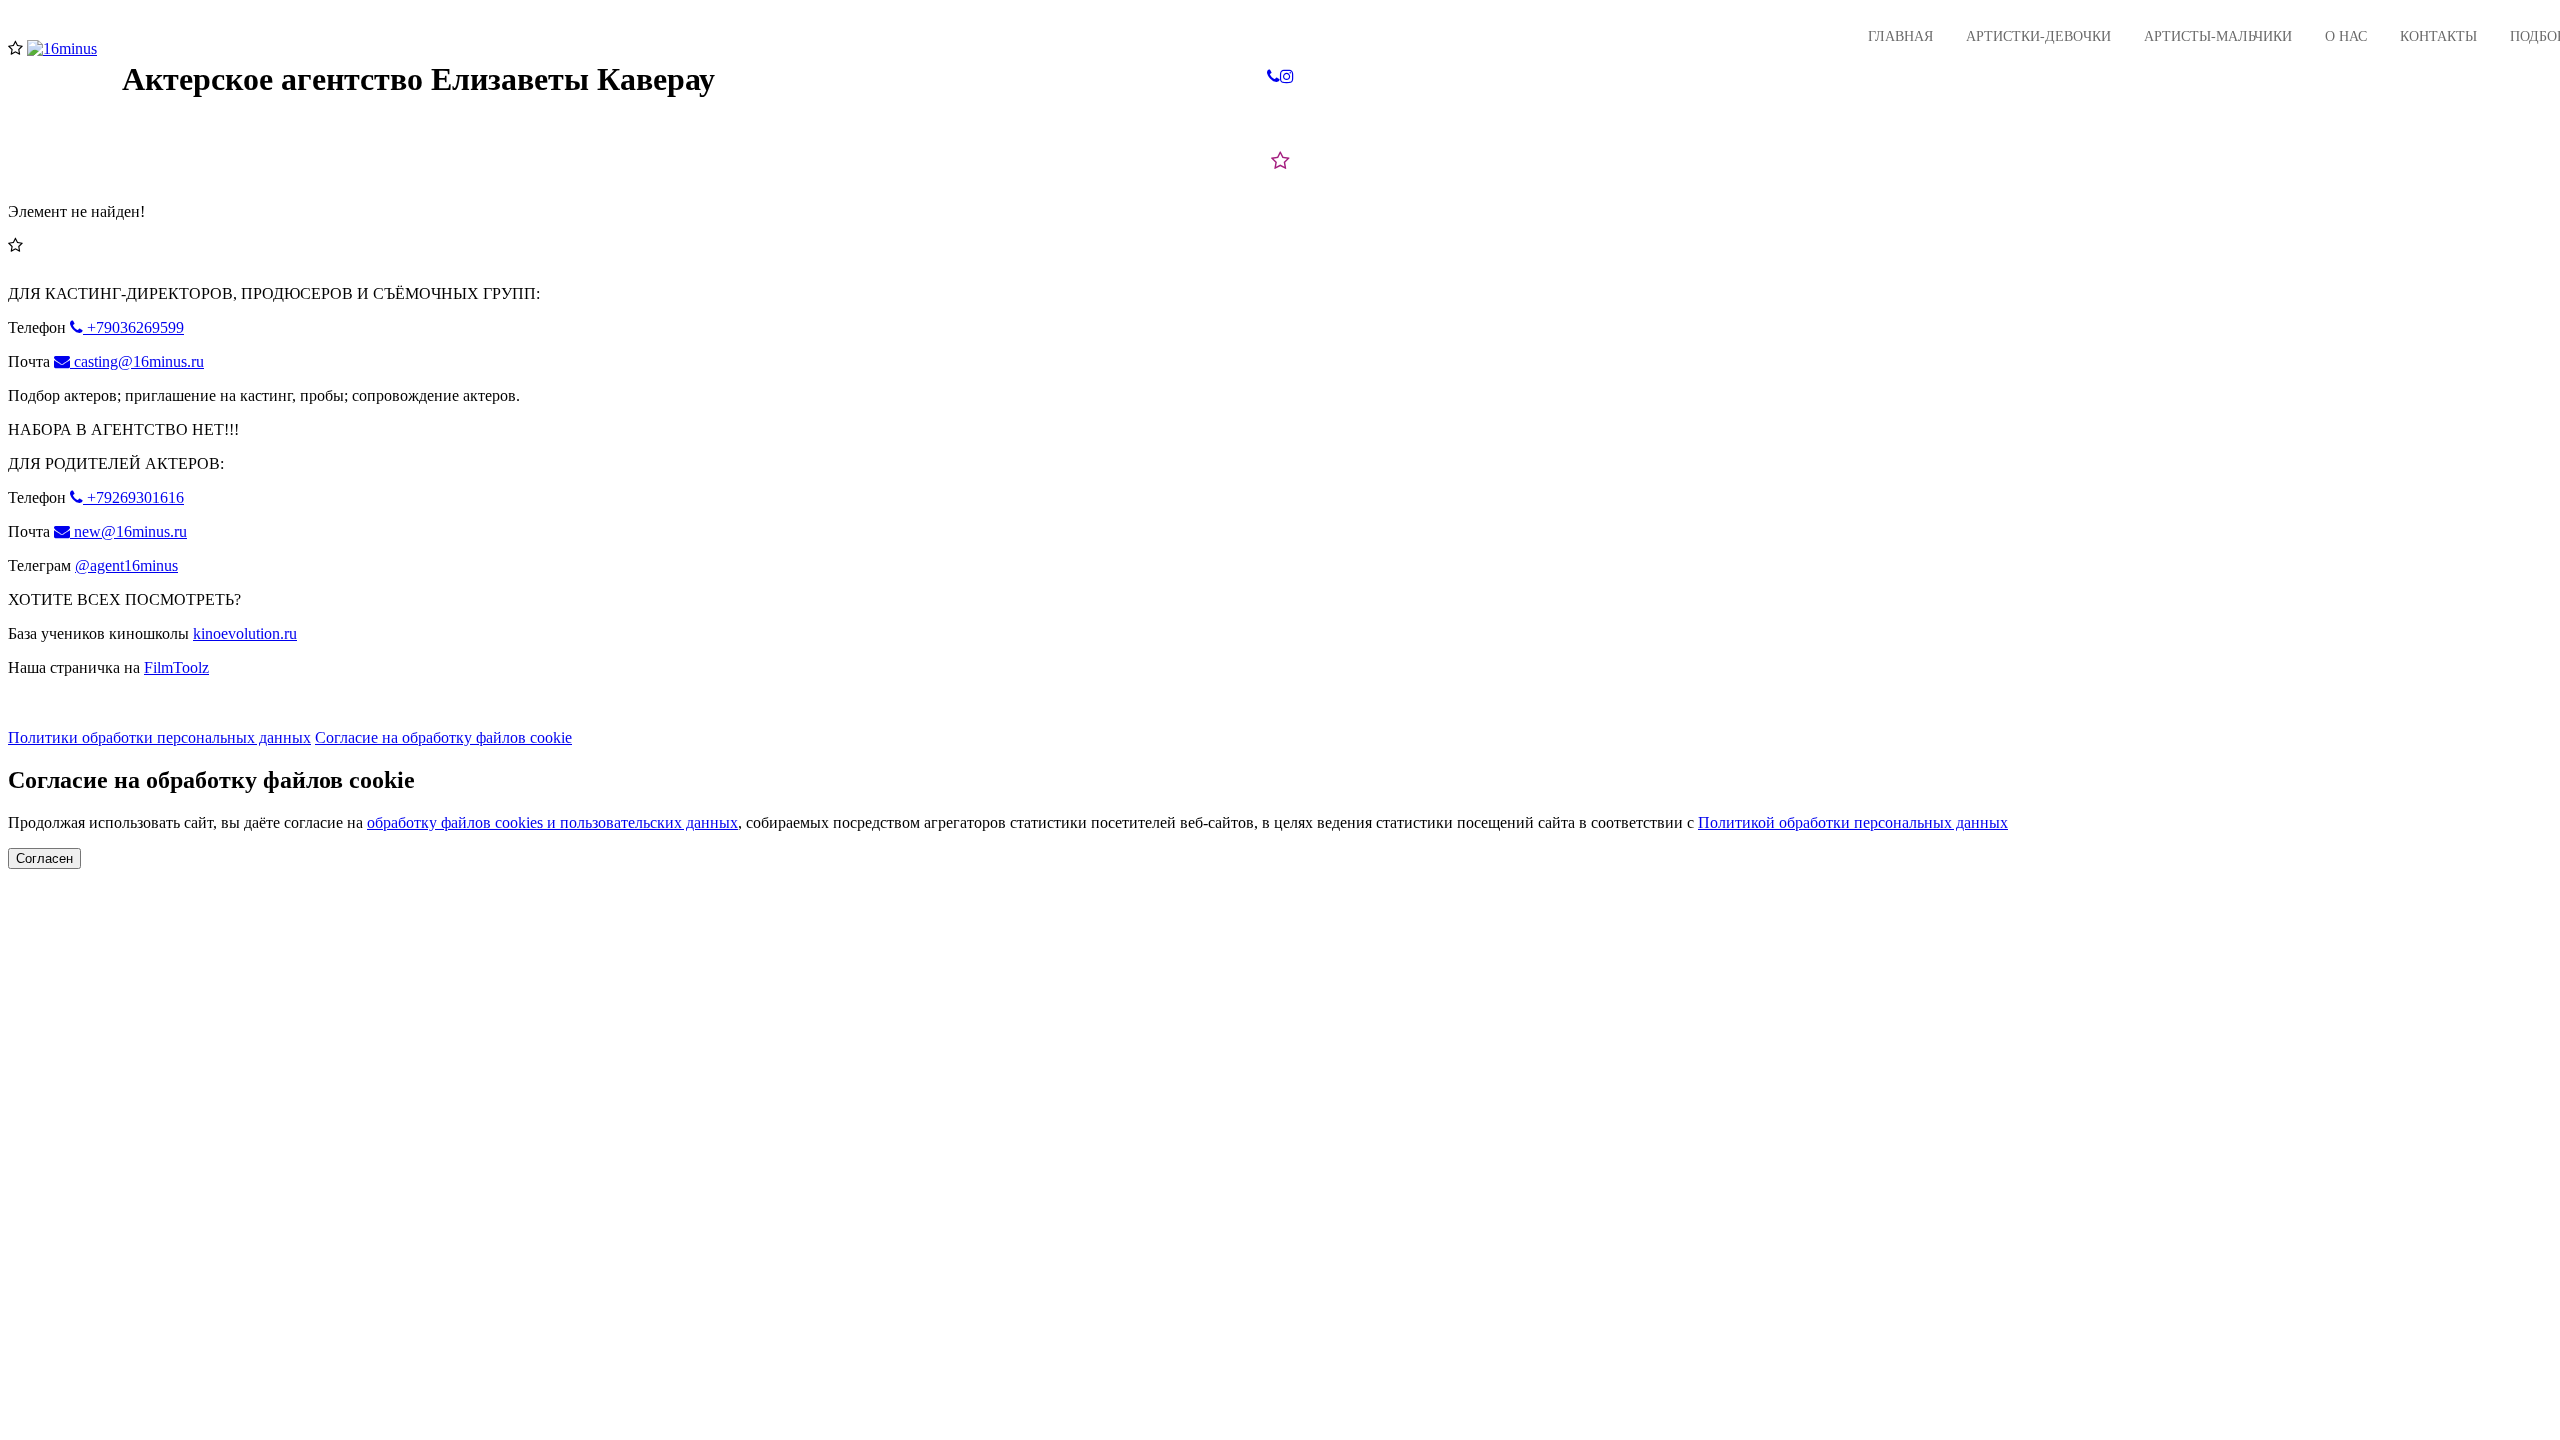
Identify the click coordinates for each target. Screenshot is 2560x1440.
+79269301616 (133, 497)
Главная (1900, 36)
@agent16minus (126, 565)
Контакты (2438, 36)
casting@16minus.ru (137, 361)
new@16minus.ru (128, 531)
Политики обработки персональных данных (159, 737)
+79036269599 (133, 327)
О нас (2346, 36)
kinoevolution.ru (245, 633)
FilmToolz (176, 667)
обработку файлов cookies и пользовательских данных (552, 822)
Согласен (44, 858)
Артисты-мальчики (2218, 36)
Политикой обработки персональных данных (1853, 822)
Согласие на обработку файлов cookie (443, 737)
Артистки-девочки (2038, 36)
